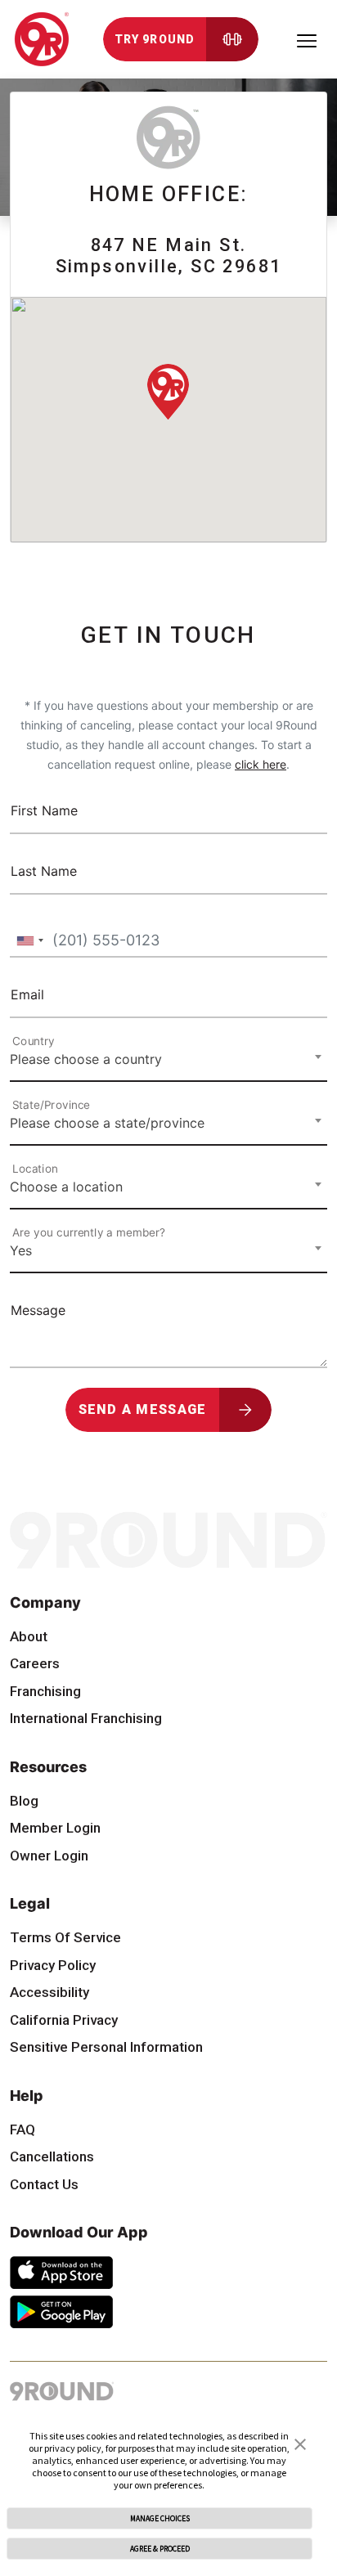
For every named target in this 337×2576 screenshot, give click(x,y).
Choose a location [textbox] (66, 1187)
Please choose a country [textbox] (86, 1059)
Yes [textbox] (21, 1250)
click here (261, 764)
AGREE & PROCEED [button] (160, 2549)
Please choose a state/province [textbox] (107, 1123)
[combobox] (29, 941)
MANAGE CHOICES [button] (160, 2519)
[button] (300, 2443)
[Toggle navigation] (307, 39)
